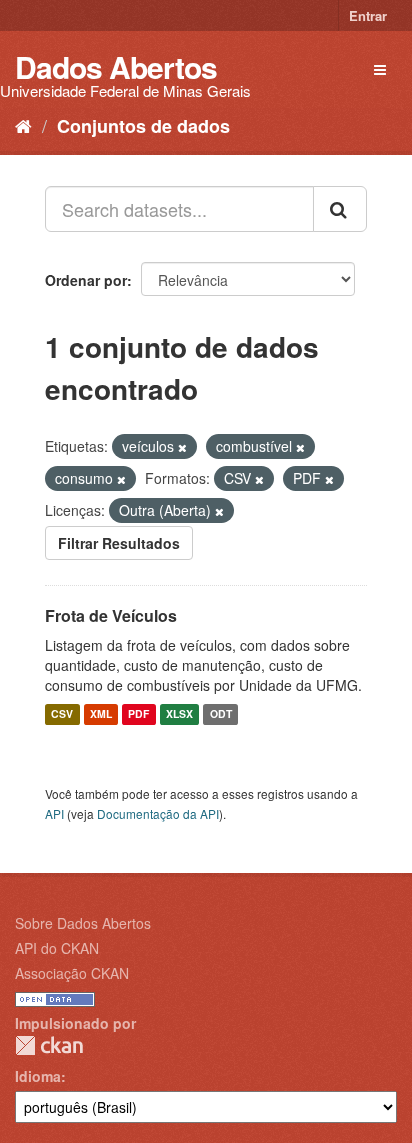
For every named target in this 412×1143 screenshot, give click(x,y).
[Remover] (182, 447)
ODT (221, 714)
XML (101, 714)
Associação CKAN (72, 973)
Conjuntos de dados (143, 126)
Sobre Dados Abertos (83, 923)
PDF (138, 714)
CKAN (49, 1045)
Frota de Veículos (111, 615)
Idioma (38, 1076)
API (54, 813)
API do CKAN (57, 948)
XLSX (179, 714)
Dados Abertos (116, 66)
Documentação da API (158, 813)
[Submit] (340, 209)
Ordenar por (86, 280)
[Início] (23, 125)
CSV (62, 714)
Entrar (368, 15)
